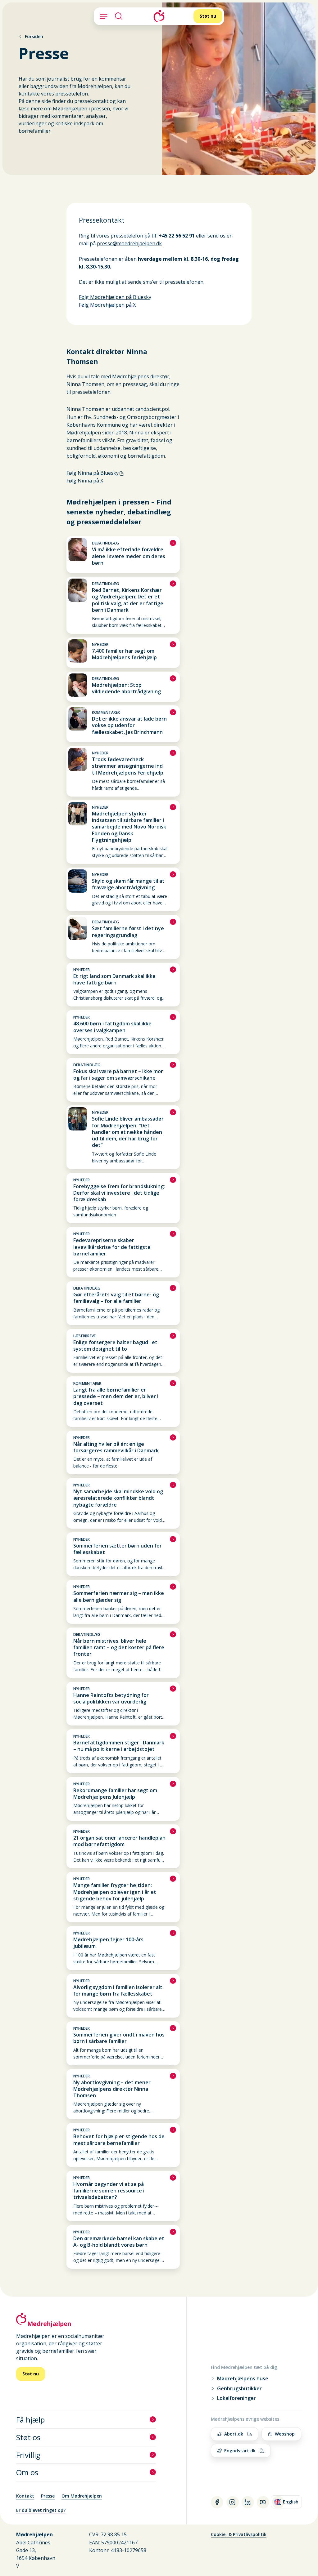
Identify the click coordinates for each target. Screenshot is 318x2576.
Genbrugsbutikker (239, 2389)
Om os (27, 2472)
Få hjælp (30, 2420)
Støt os (28, 2437)
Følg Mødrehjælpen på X (107, 305)
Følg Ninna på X (85, 481)
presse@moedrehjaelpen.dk (129, 243)
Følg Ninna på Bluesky (93, 473)
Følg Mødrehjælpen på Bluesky (115, 297)
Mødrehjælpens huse (243, 2379)
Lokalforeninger (236, 2398)
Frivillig (28, 2455)
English (288, 2503)
